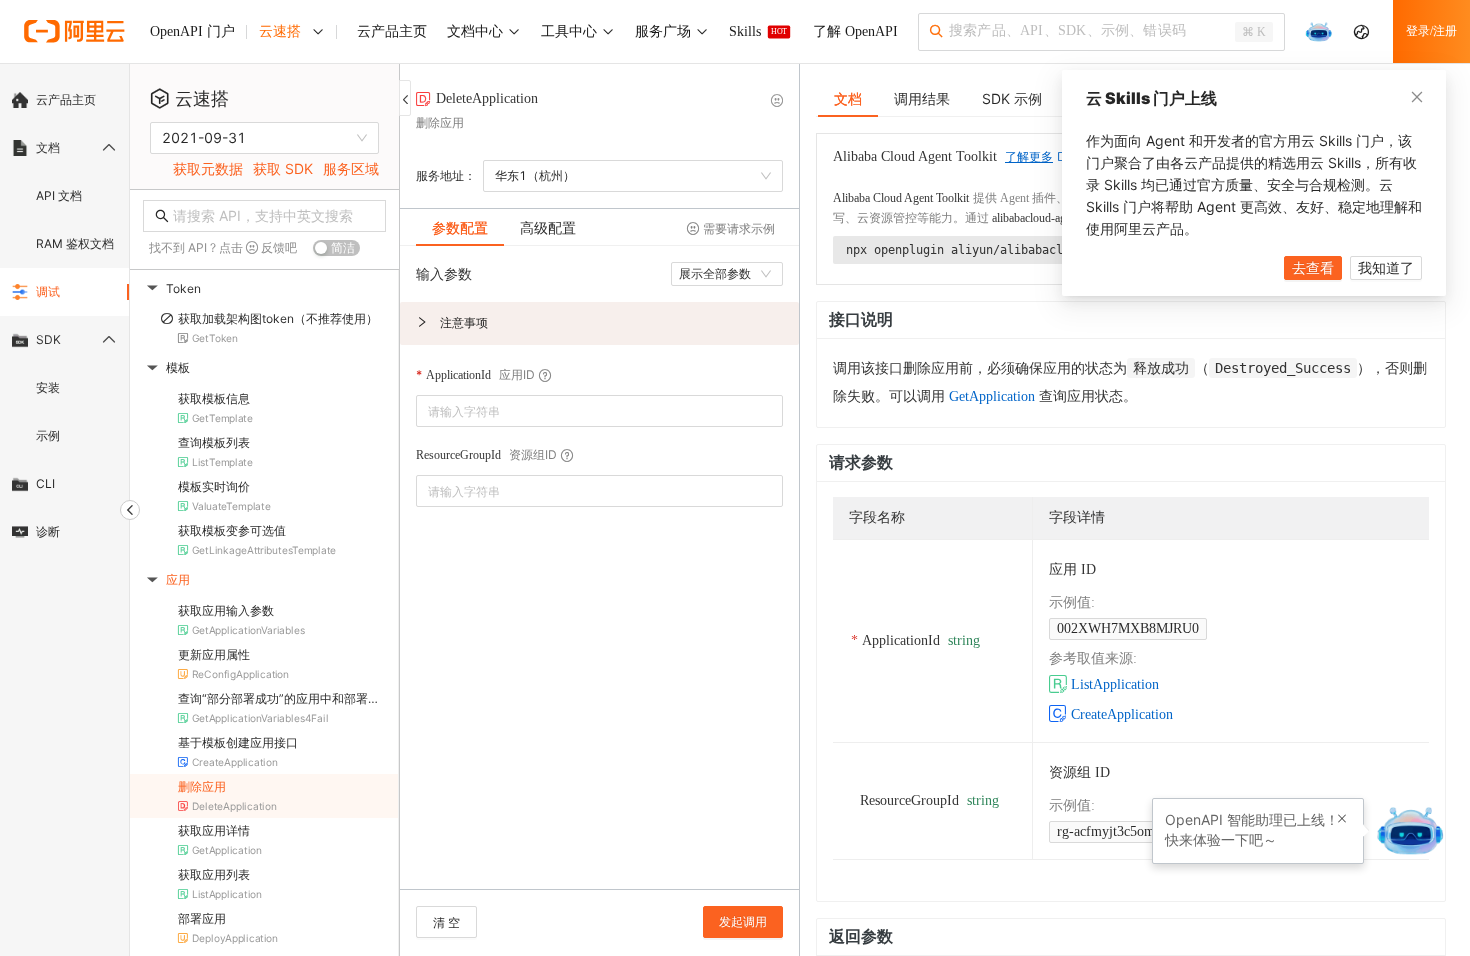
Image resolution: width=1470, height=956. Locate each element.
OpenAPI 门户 (192, 31)
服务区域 (351, 168)
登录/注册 (1431, 31)
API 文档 (59, 195)
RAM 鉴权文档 (75, 243)
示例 (48, 435)
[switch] (336, 248)
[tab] (460, 228)
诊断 (48, 531)
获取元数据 (208, 168)
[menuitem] (64, 100)
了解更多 (1029, 157)
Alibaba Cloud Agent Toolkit (901, 198)
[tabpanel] (599, 577)
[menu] (64, 316)
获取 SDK (283, 168)
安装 (48, 387)
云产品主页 (66, 99)
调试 (48, 291)
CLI (45, 483)
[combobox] (585, 411)
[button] (599, 323)
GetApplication (992, 396)
